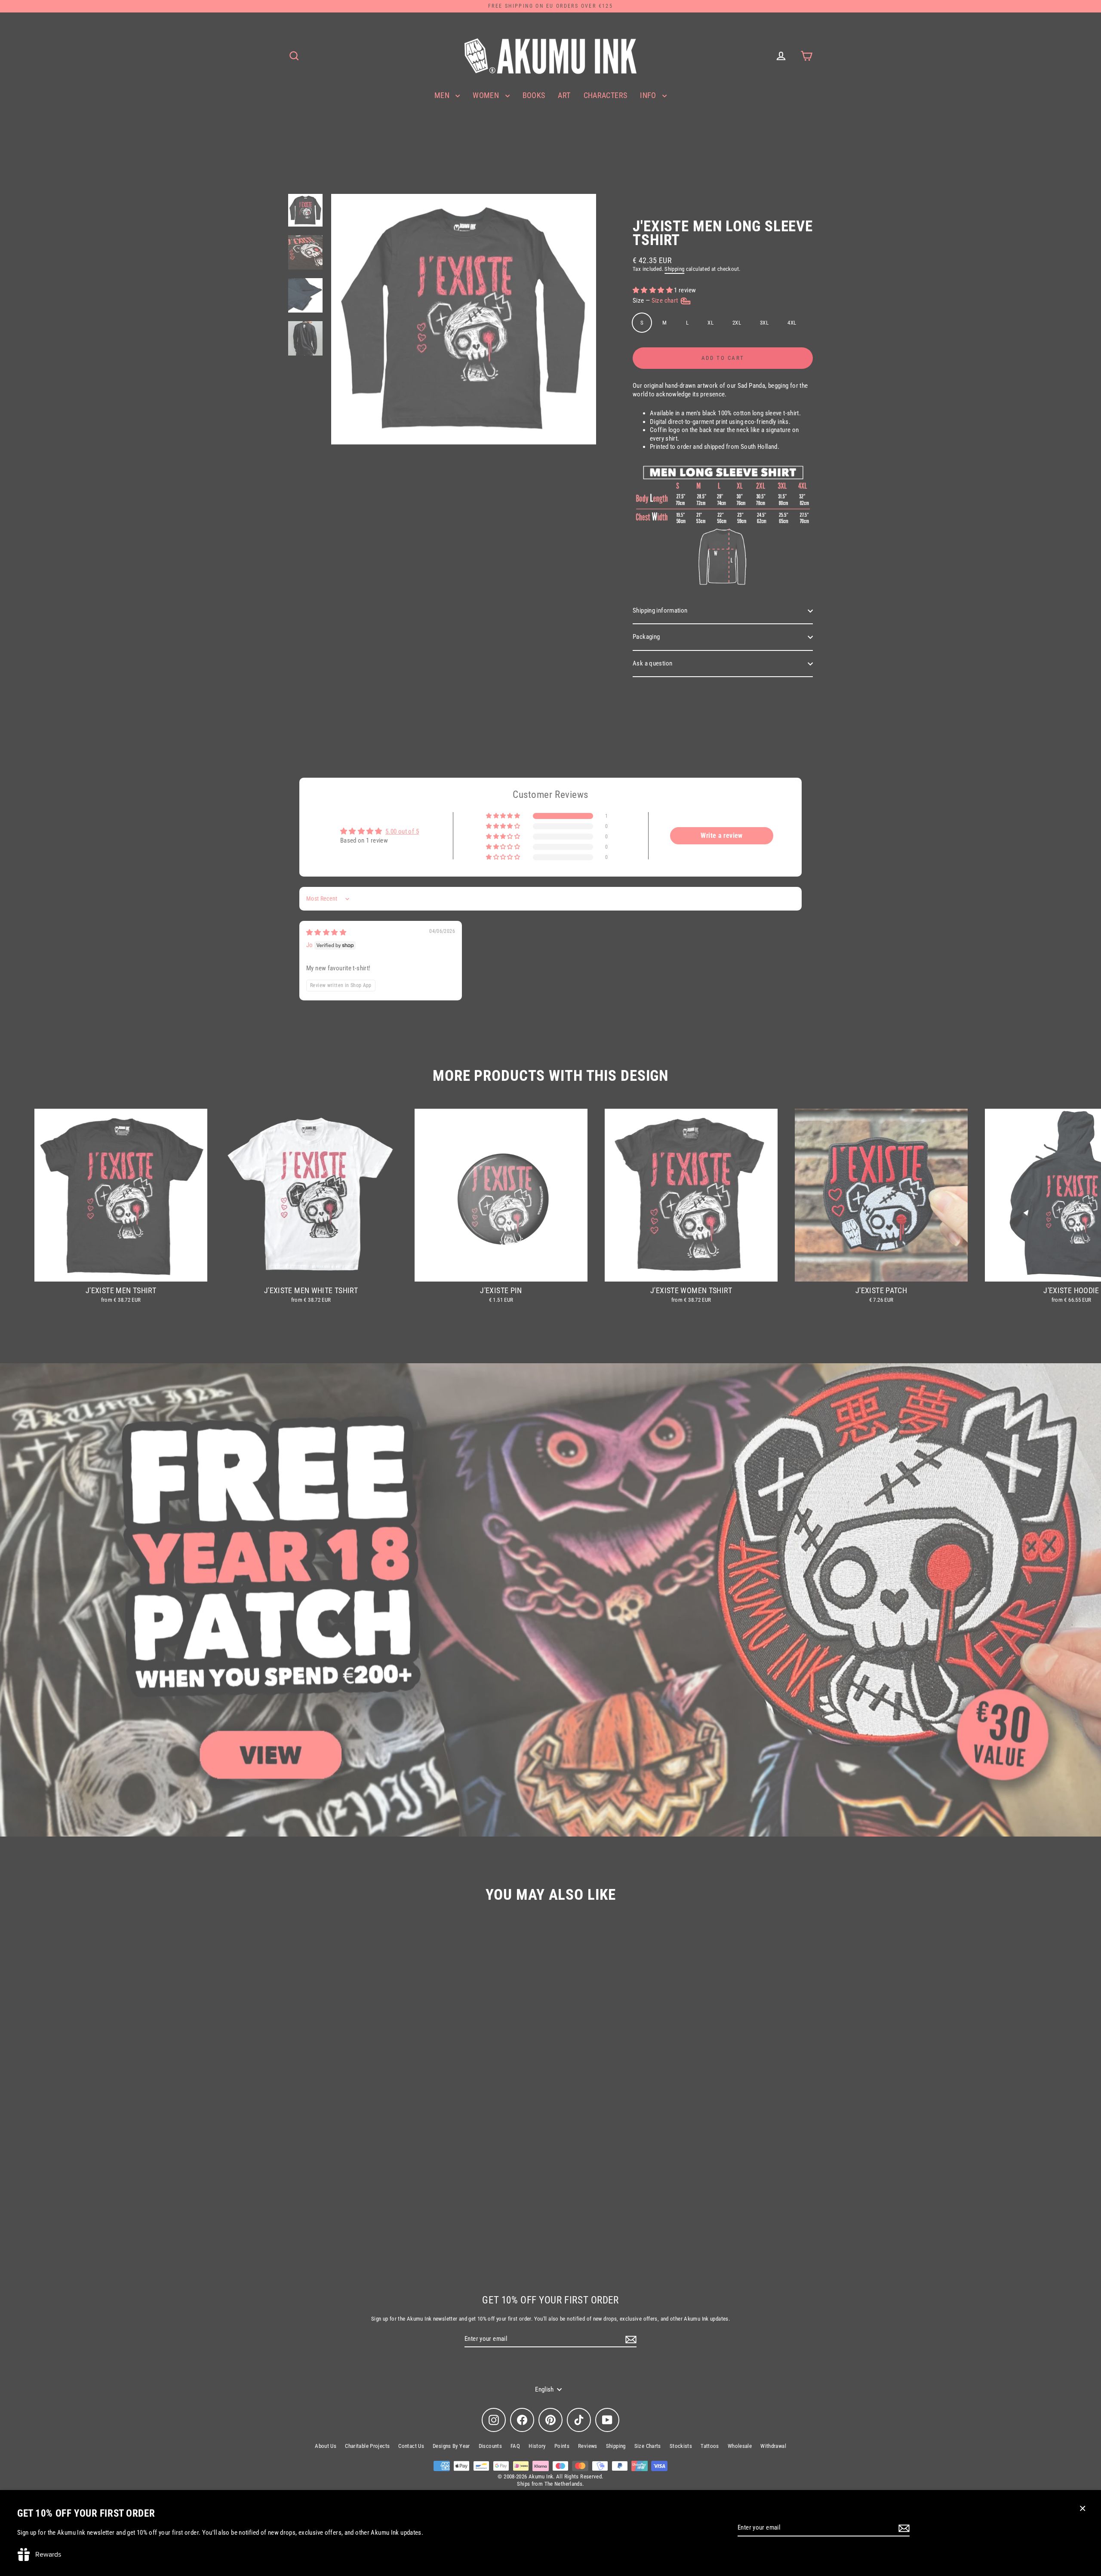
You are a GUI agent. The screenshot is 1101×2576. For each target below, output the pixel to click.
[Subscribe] (903, 2528)
